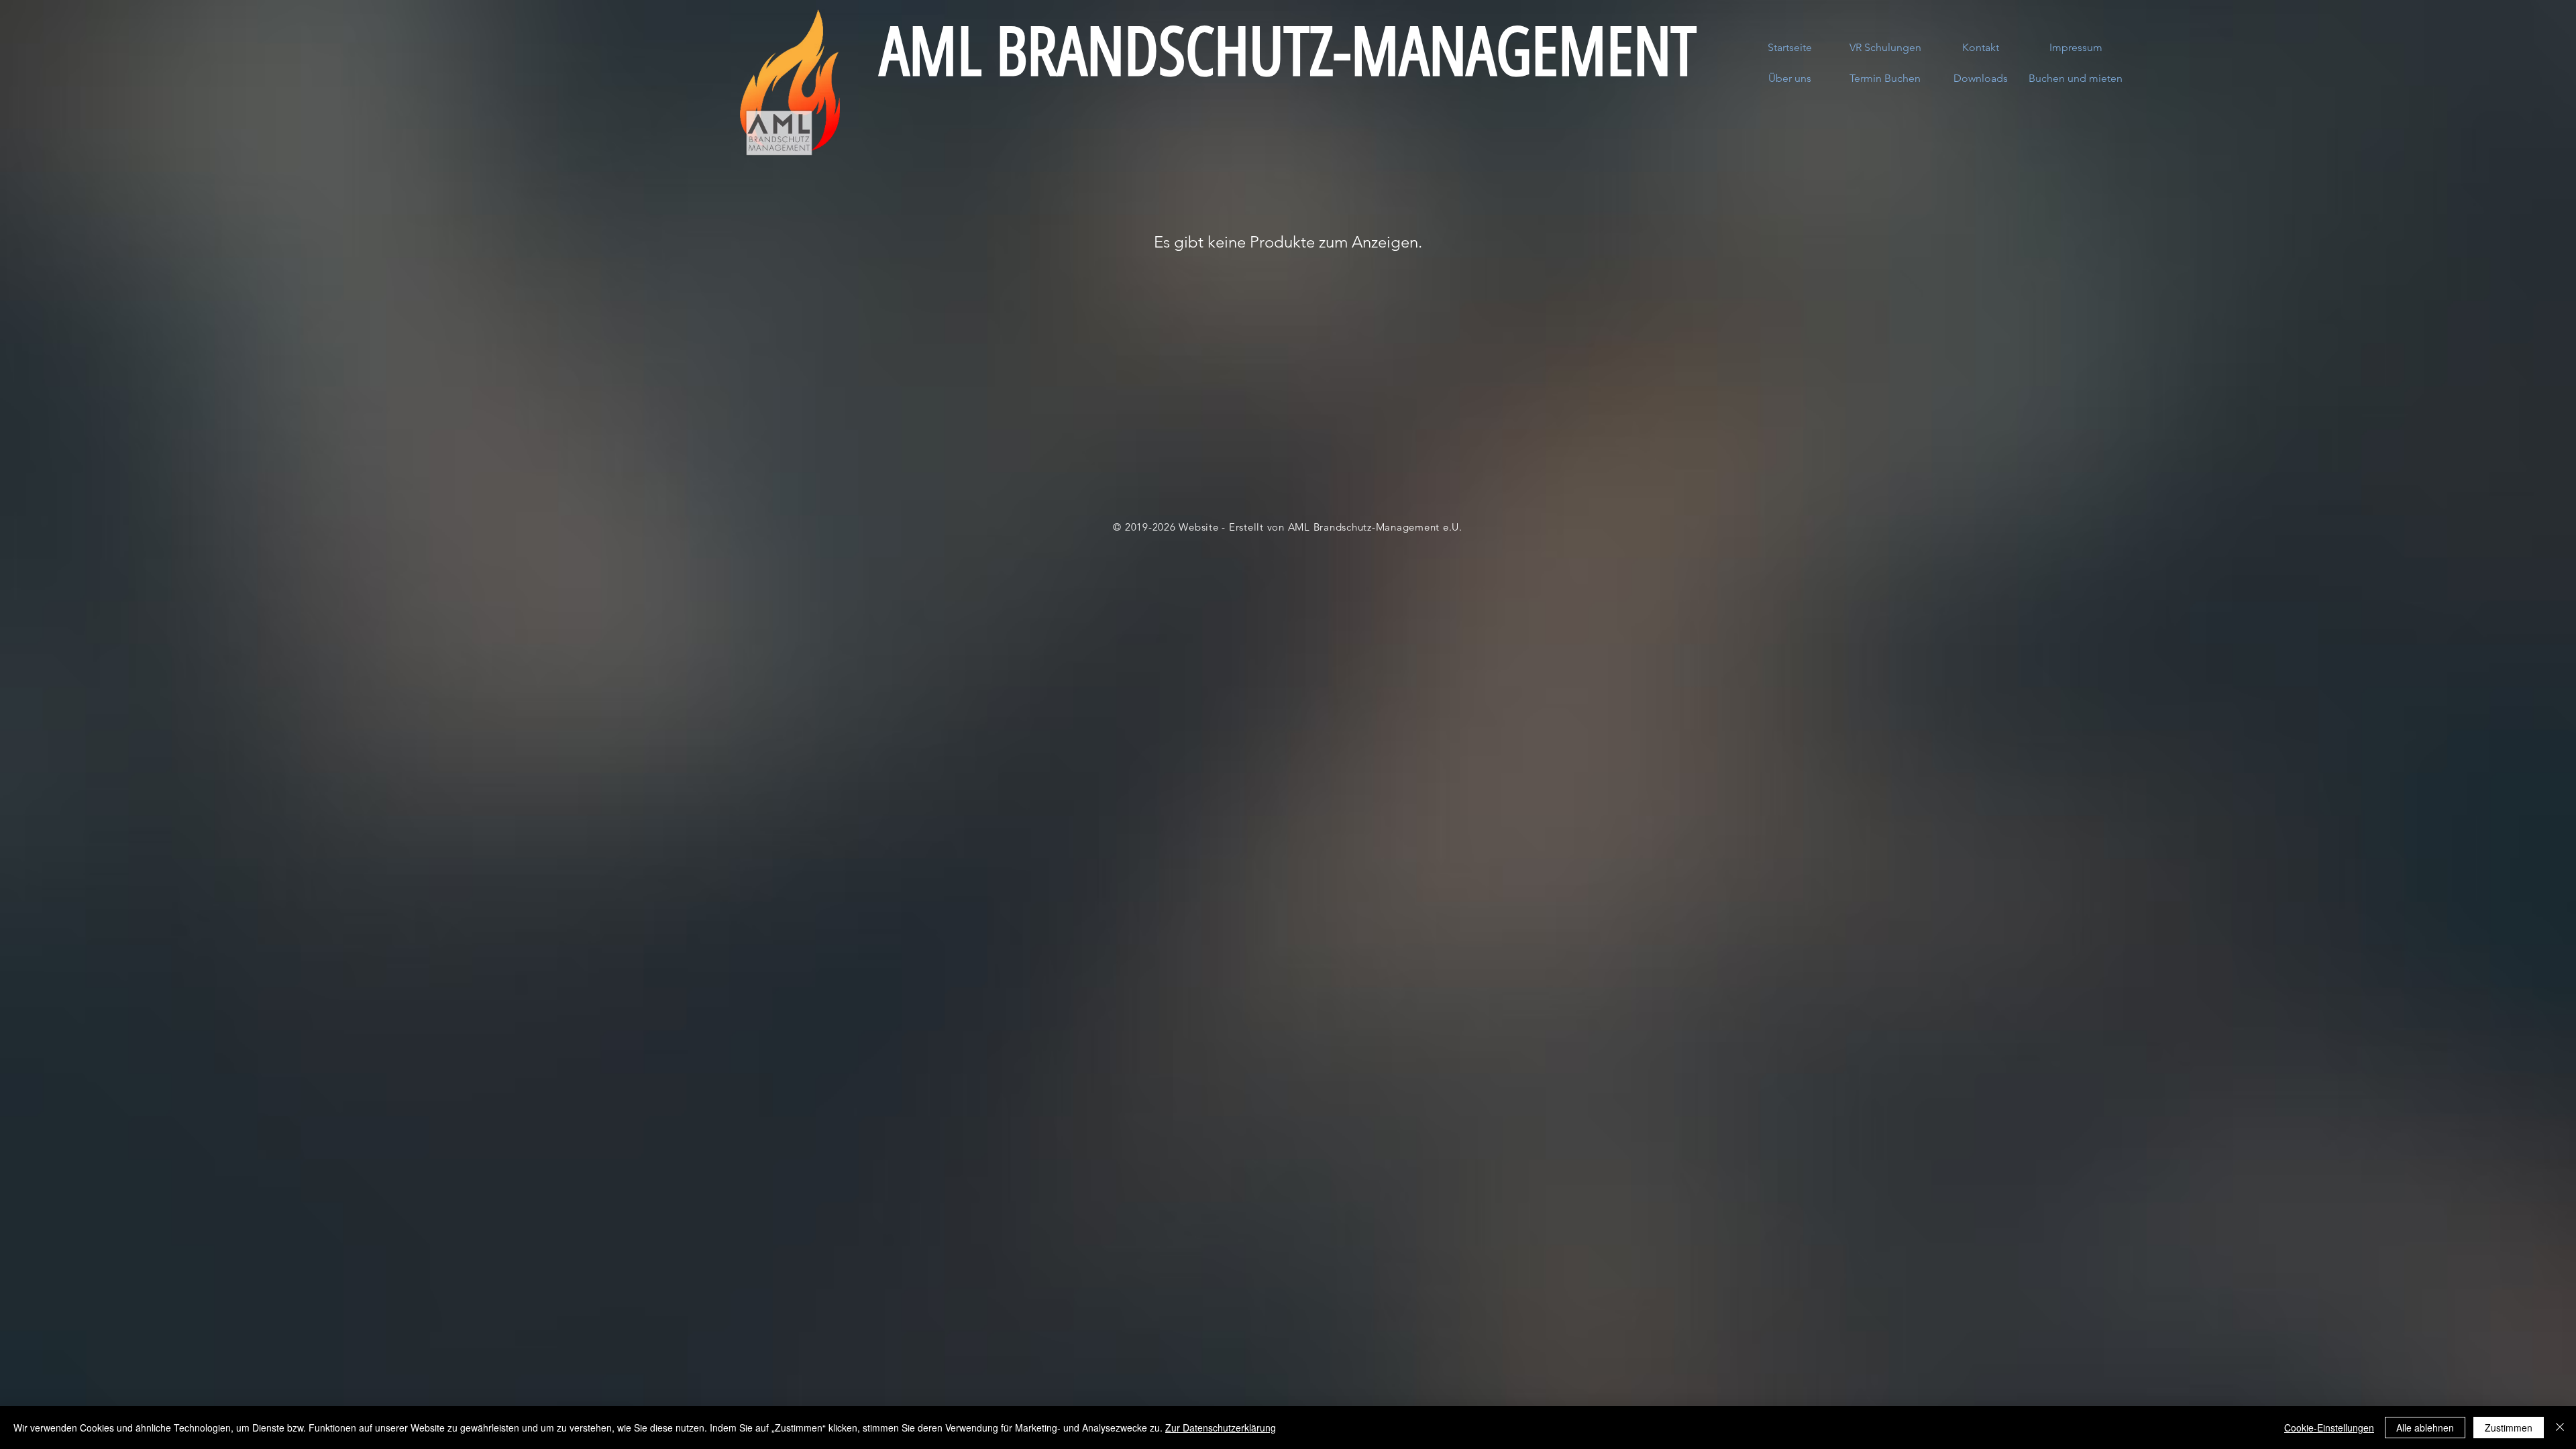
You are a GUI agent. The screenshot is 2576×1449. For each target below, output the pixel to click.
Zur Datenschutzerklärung (1221, 1428)
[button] (2076, 78)
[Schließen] (2560, 1428)
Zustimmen (2509, 1428)
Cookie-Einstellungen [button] (2329, 1428)
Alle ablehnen (2425, 1428)
